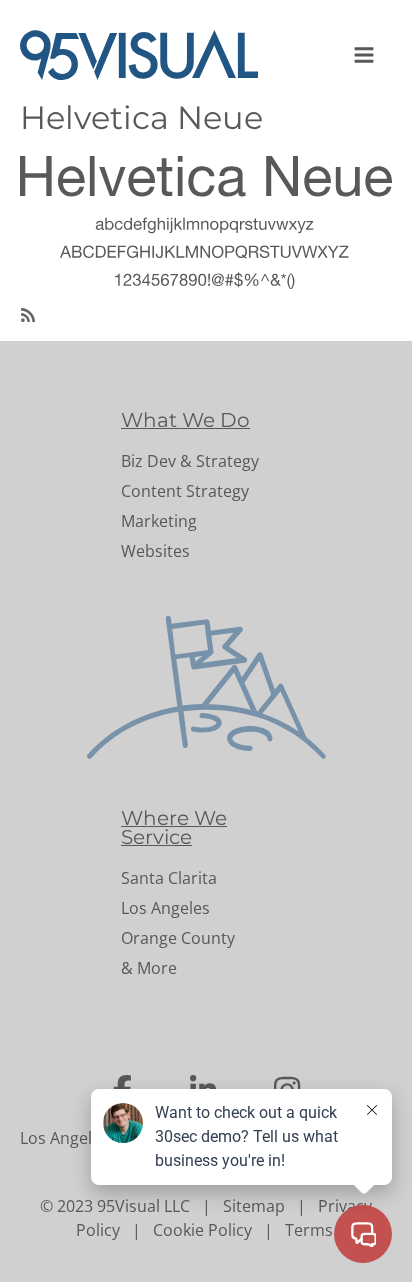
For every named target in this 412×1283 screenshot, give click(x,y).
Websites (155, 551)
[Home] (147, 55)
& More (149, 968)
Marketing (159, 521)
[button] (366, 55)
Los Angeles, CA (78, 1138)
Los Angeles (165, 908)
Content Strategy (185, 491)
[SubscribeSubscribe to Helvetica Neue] (28, 313)
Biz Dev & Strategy (190, 461)
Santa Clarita (169, 878)
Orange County (178, 938)
